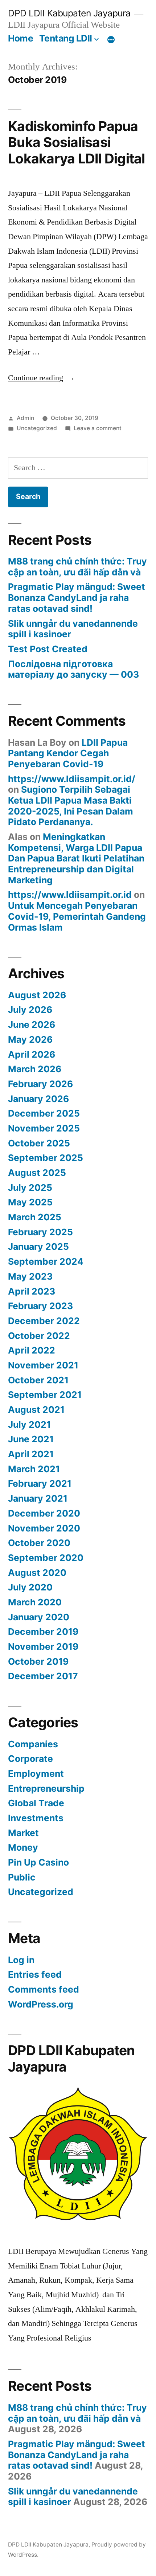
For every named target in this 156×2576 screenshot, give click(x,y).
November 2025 (44, 1128)
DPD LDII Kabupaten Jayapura (69, 13)
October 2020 (39, 1543)
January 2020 (39, 1617)
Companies (33, 1744)
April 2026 (32, 1054)
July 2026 (30, 1010)
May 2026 (30, 1039)
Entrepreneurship (46, 1788)
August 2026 (37, 995)
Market (23, 1833)
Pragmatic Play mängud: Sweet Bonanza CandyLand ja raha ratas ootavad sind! (77, 597)
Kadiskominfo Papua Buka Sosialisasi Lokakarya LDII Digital (77, 142)
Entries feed (35, 1974)
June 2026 (32, 1025)
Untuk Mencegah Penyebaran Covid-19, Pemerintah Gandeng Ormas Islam (77, 916)
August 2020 (37, 1573)
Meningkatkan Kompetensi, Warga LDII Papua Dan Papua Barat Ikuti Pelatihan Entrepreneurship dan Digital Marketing (76, 858)
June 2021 (31, 1439)
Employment (36, 1774)
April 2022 (32, 1350)
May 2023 (30, 1276)
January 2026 (38, 1099)
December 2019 (43, 1632)
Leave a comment (98, 428)
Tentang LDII (66, 38)
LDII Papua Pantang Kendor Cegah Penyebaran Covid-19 (68, 753)
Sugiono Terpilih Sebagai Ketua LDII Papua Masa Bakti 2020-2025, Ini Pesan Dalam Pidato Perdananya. (71, 806)
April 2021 (31, 1454)
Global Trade (36, 1803)
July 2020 (30, 1587)
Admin (25, 418)
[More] (111, 40)
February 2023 (40, 1306)
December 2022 (44, 1321)
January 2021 (38, 1498)
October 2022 (39, 1336)
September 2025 (46, 1158)
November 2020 (44, 1528)
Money (23, 1847)
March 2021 (34, 1469)
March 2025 (35, 1217)
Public (22, 1877)
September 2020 (46, 1558)
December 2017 (43, 1676)
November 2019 (43, 1646)
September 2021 (45, 1395)
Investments (36, 1818)
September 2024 (46, 1261)
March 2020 (35, 1602)
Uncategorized (37, 428)
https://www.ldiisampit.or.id (70, 895)
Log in (21, 1960)
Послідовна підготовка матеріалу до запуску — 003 (73, 669)
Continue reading (42, 378)
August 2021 (36, 1410)
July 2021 (29, 1424)
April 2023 (32, 1291)
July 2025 (30, 1188)
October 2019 (38, 1661)
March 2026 (35, 1069)
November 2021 (43, 1365)
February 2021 (40, 1483)
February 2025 (40, 1232)
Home (20, 38)
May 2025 (30, 1202)
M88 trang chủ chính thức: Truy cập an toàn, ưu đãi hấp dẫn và (77, 567)
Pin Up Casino (38, 1862)
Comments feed (44, 1989)
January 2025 (38, 1247)
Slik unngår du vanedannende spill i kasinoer (73, 629)
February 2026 (40, 1084)
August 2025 (37, 1173)
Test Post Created (48, 649)
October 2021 (38, 1380)
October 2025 (39, 1143)
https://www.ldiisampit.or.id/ (72, 779)
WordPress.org (41, 2004)
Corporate (30, 1759)
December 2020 (44, 1513)
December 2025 (44, 1113)
